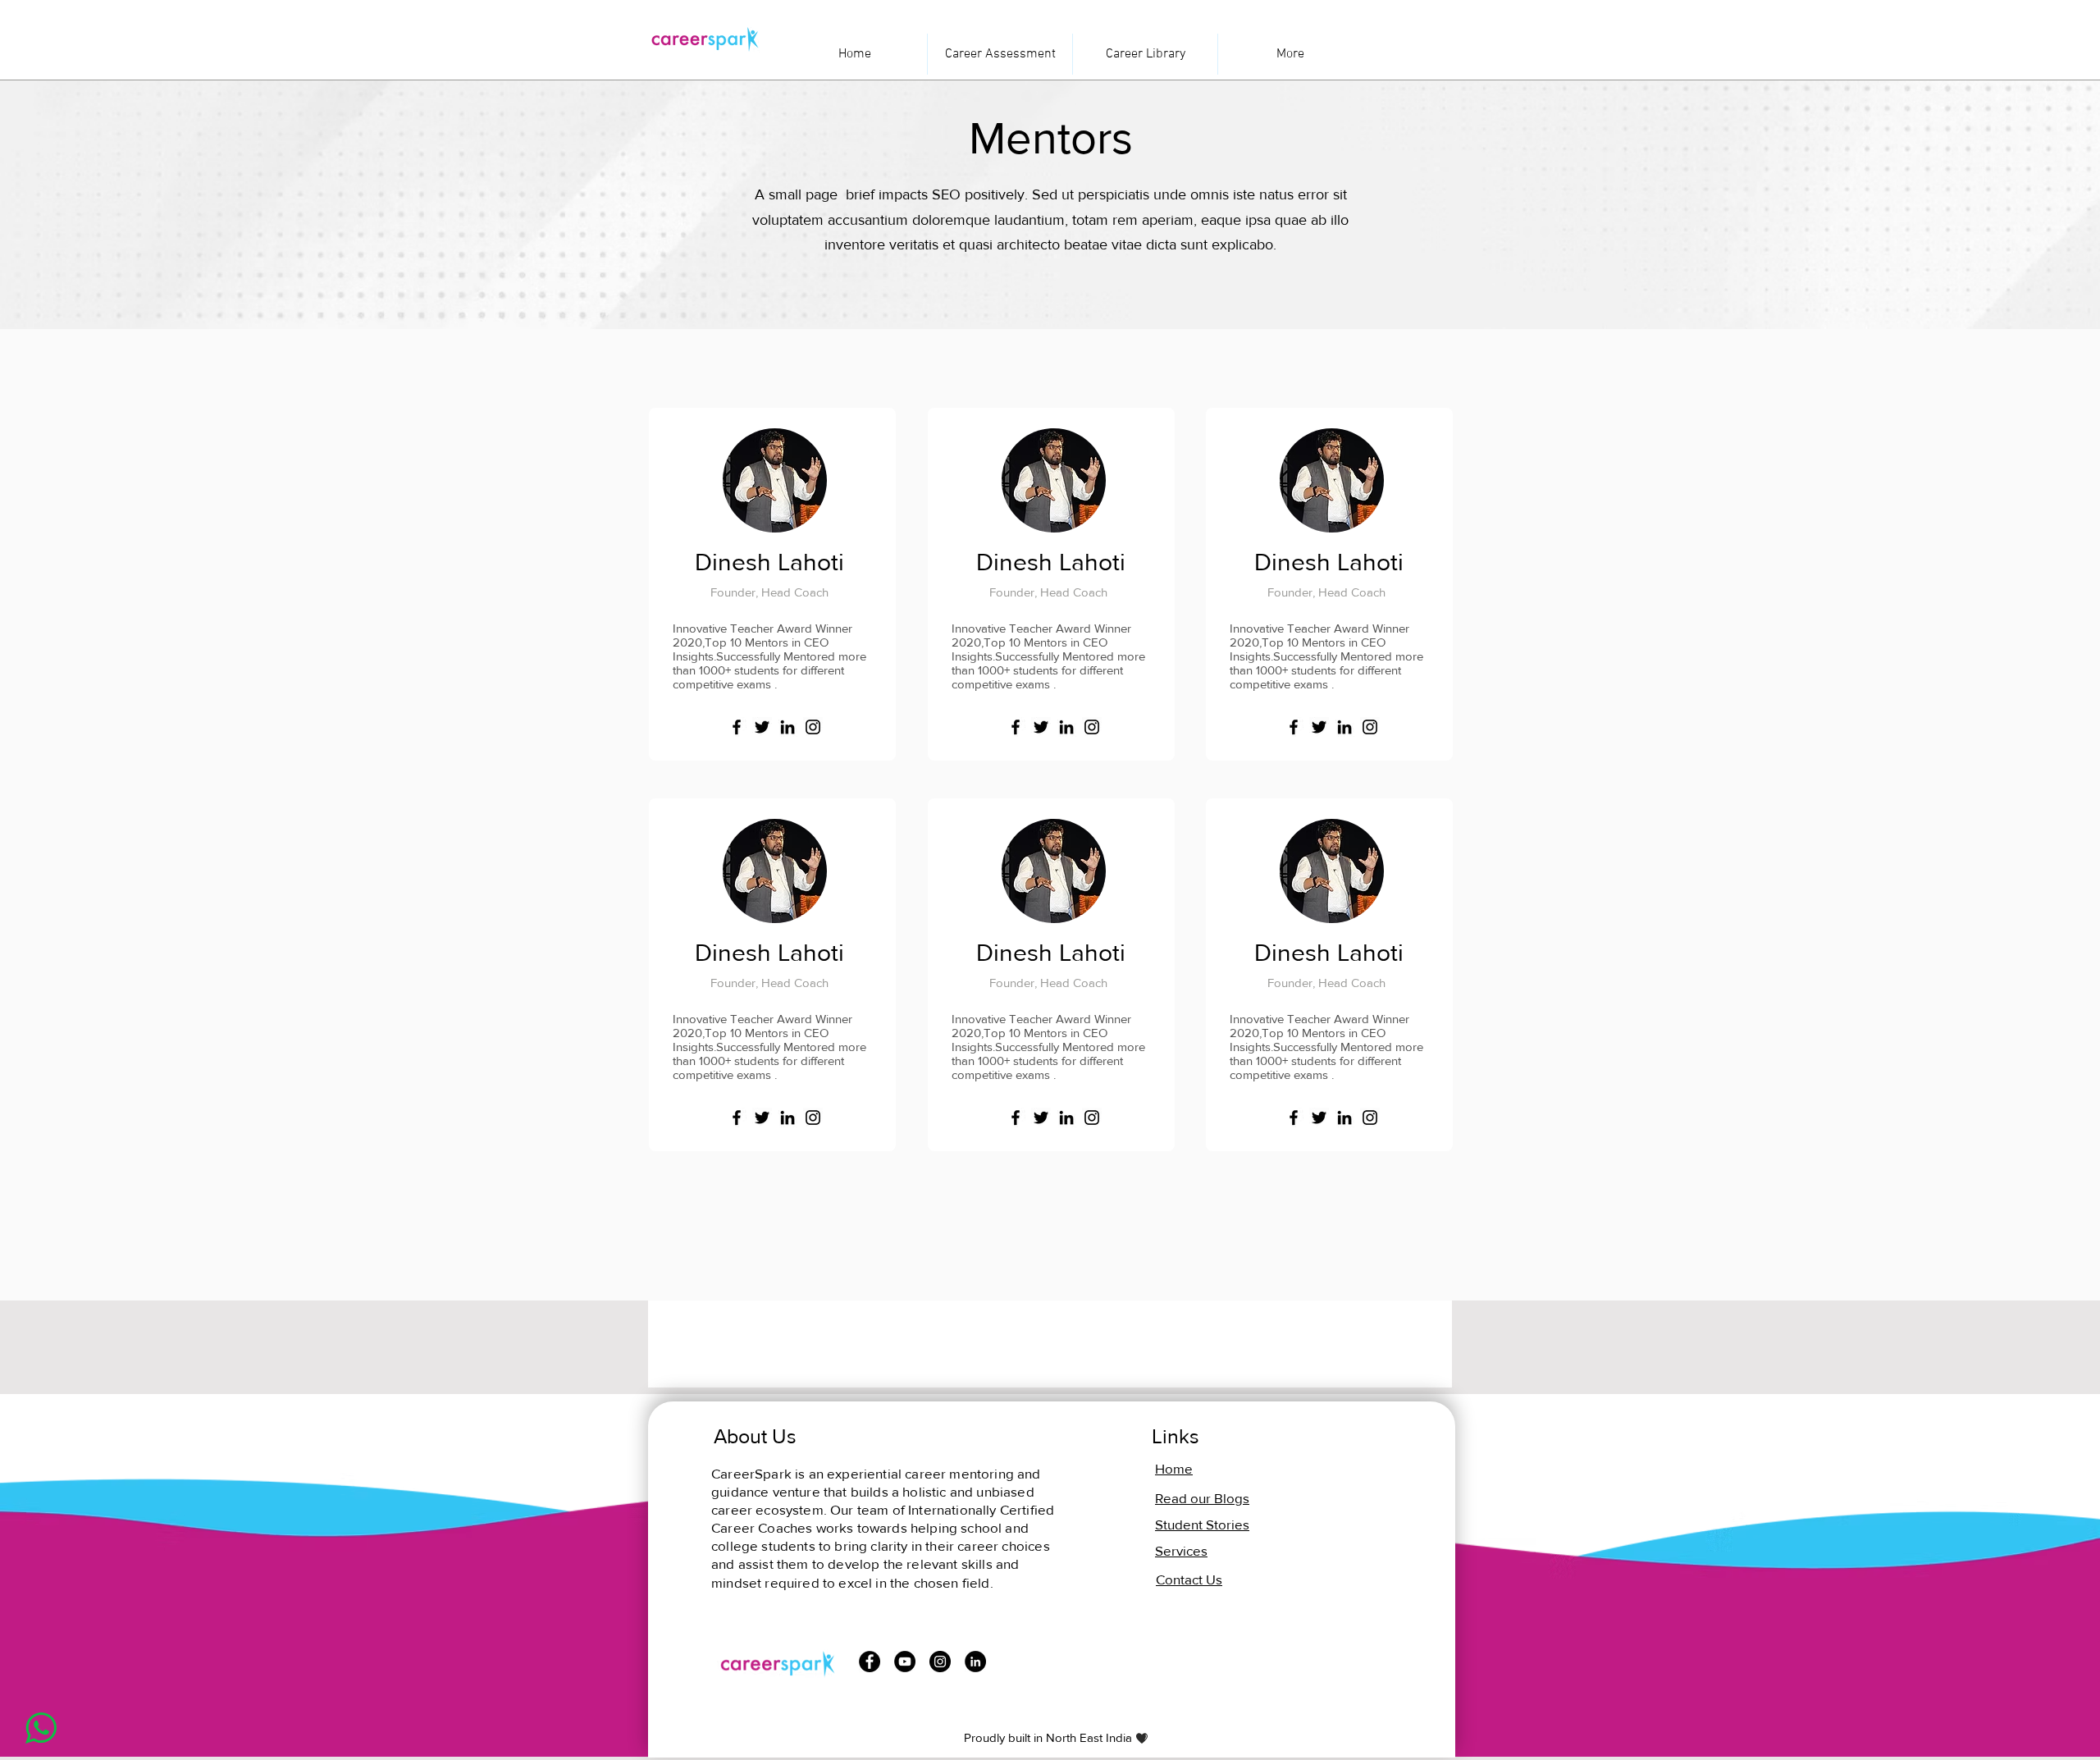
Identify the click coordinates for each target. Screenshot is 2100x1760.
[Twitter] (762, 727)
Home (1174, 1468)
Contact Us (1189, 1579)
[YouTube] (905, 1662)
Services (1181, 1550)
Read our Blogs (1202, 1498)
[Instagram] (813, 727)
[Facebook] (737, 727)
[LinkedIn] (787, 727)
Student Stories (1202, 1524)
